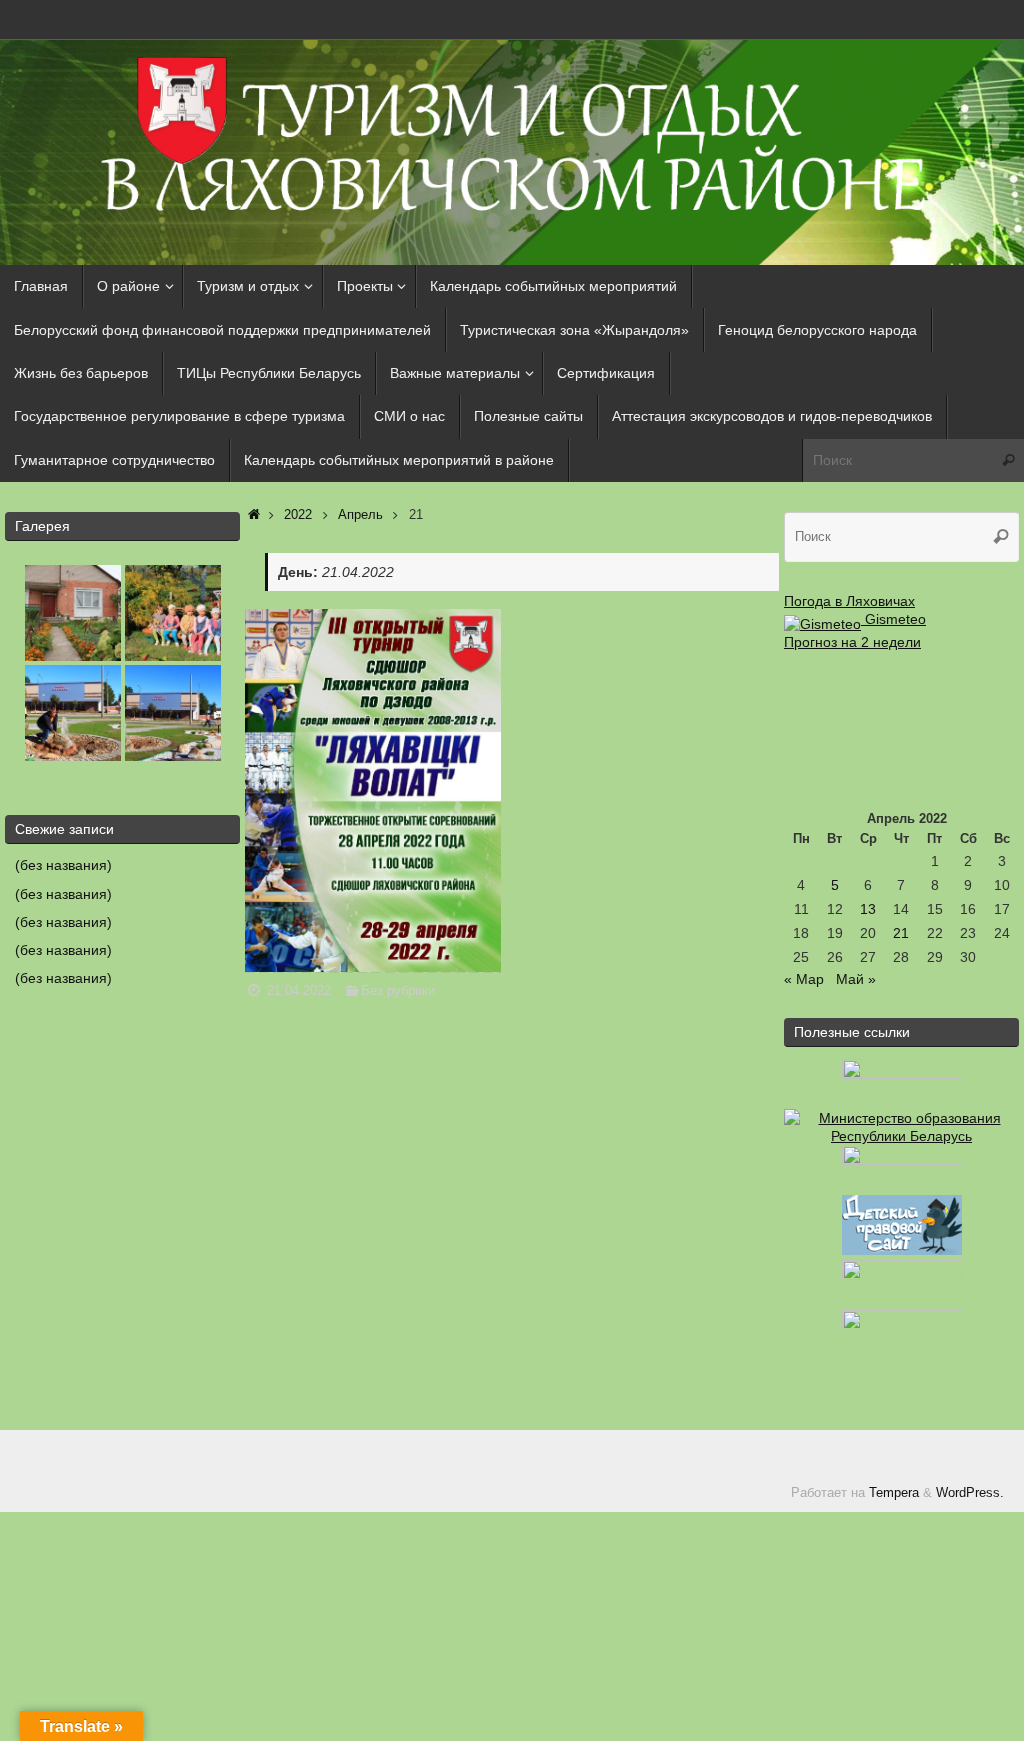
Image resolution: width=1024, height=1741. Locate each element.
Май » (856, 979)
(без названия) (63, 865)
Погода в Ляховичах (849, 601)
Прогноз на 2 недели (852, 642)
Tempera (894, 1493)
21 (901, 933)
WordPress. (970, 1493)
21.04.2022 (299, 991)
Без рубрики (398, 991)
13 (868, 909)
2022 (298, 515)
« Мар (804, 979)
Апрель (360, 515)
